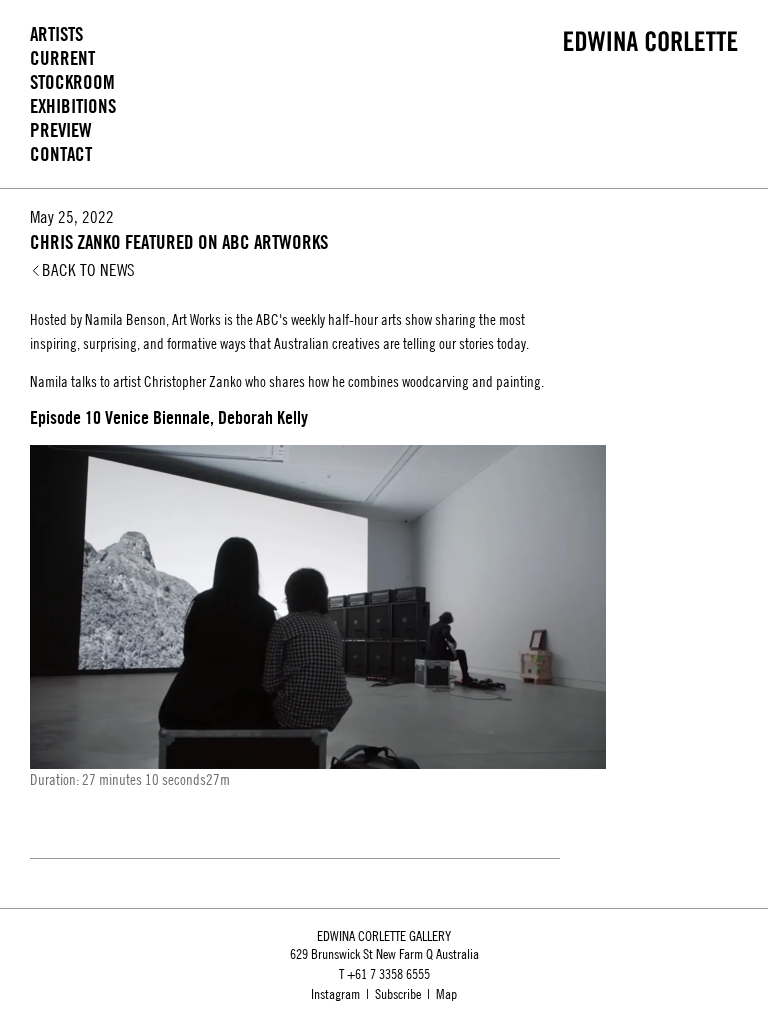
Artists (56, 34)
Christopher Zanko (193, 381)
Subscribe (398, 994)
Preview (61, 130)
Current (62, 58)
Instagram (335, 994)
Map (446, 994)
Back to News (88, 270)
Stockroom (72, 82)
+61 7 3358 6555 (388, 974)
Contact (61, 154)
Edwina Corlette (651, 41)
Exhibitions (73, 106)
